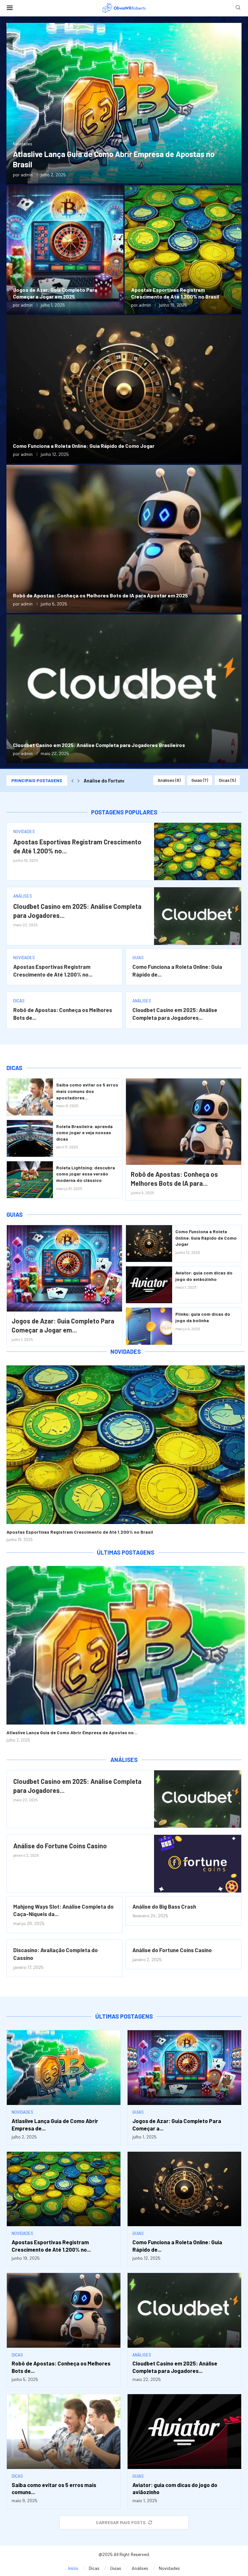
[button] (72, 781)
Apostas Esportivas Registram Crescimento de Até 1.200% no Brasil (80, 1532)
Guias (200, 780)
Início (73, 2568)
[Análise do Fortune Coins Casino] (198, 1863)
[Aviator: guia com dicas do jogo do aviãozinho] (149, 1285)
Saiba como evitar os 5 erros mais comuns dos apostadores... (87, 1091)
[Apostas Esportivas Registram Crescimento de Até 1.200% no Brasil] (183, 250)
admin (27, 175)
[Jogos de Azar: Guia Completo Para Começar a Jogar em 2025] (65, 250)
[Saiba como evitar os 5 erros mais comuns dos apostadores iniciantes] (30, 1097)
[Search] (238, 8)
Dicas (227, 780)
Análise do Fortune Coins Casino (60, 1846)
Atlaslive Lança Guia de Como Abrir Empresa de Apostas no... (72, 1732)
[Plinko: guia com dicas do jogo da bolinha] (149, 1326)
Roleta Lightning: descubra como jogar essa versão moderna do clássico (86, 1174)
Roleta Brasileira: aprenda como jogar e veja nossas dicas (84, 1133)
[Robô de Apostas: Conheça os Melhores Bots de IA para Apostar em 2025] (124, 539)
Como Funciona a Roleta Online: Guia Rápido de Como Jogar (84, 446)
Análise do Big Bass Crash (164, 1906)
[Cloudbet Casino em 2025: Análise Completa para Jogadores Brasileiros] (124, 689)
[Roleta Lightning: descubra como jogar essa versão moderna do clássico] (30, 1180)
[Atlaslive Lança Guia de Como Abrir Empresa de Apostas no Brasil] (124, 103)
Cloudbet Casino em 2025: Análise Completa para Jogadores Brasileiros (99, 745)
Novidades (126, 1352)
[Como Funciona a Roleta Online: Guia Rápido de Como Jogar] (124, 389)
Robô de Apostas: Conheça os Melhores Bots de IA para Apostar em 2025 (100, 595)
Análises (169, 780)
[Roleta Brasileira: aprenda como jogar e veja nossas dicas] (30, 1138)
